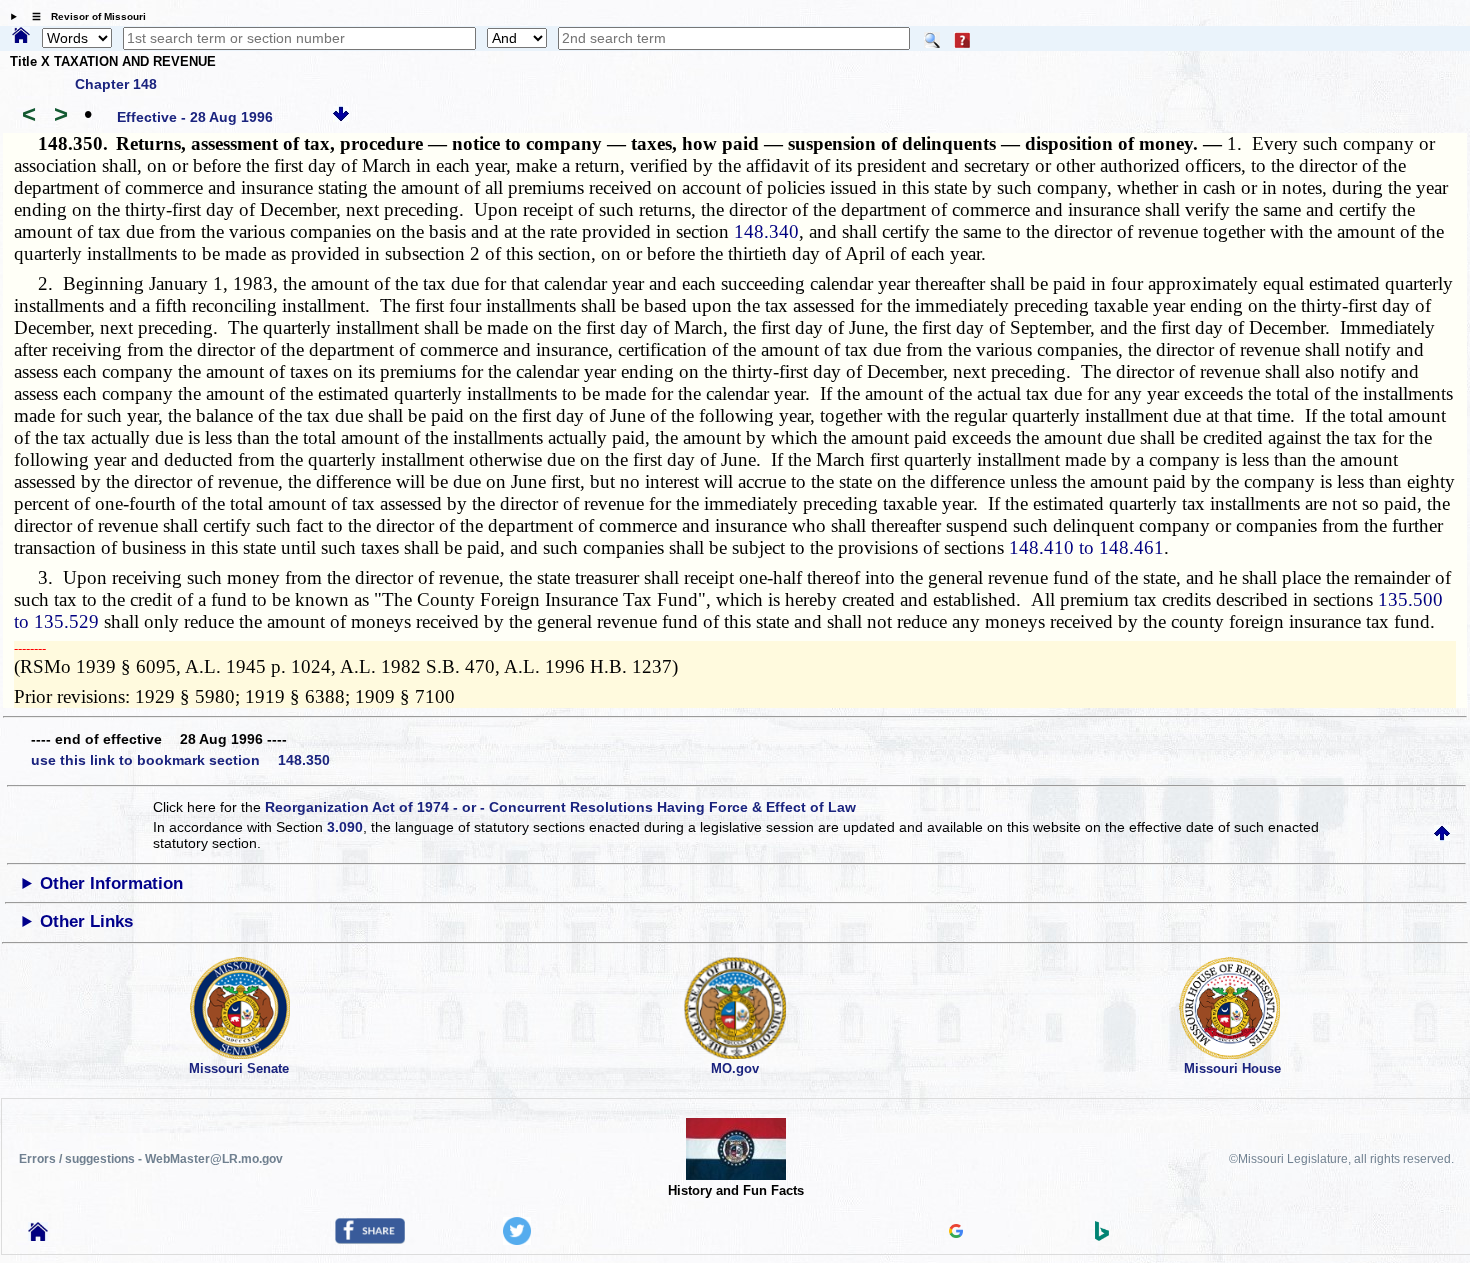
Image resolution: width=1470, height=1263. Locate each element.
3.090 (345, 827)
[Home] (21, 37)
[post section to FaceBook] (370, 1239)
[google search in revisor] (956, 1233)
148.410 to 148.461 (1086, 547)
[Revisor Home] (38, 1236)
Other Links (86, 921)
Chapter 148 (116, 84)
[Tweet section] (517, 1240)
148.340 (766, 231)
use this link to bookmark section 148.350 (180, 760)
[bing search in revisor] (1102, 1236)
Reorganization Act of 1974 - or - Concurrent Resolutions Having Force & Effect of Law (560, 807)
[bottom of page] (341, 117)
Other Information (111, 883)
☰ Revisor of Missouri (84, 16)
